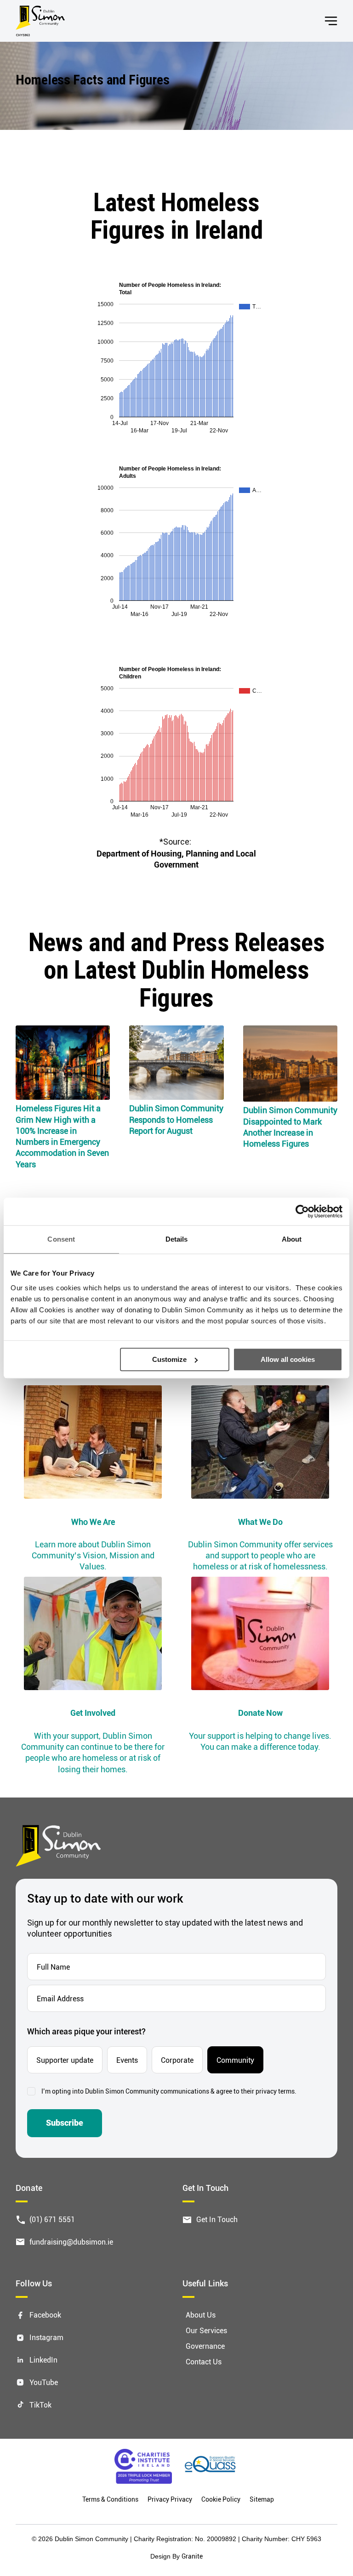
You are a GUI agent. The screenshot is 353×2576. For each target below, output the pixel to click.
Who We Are (93, 1522)
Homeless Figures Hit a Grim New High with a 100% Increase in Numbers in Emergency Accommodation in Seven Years (62, 1136)
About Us (201, 2315)
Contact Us (204, 2361)
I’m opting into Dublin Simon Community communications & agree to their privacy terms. (169, 2091)
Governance (205, 2346)
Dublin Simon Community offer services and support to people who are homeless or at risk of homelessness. (260, 1555)
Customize (169, 1359)
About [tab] (292, 1239)
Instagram (46, 2337)
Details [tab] (177, 1239)
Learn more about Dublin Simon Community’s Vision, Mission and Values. (93, 1555)
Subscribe (65, 2123)
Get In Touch (217, 2219)
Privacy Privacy (170, 2499)
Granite (192, 2556)
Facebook (45, 2315)
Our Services (206, 2330)
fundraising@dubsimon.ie (71, 2242)
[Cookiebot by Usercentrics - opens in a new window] (302, 1211)
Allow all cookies (288, 1359)
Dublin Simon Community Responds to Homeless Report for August (176, 1119)
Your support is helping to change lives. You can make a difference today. (260, 1741)
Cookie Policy (221, 2499)
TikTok (40, 2405)
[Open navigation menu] (331, 21)
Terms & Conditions (110, 2499)
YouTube (44, 2382)
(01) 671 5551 (52, 2219)
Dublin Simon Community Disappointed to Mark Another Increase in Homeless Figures (290, 1127)
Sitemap (262, 2499)
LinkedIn (43, 2360)
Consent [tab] (61, 1239)
